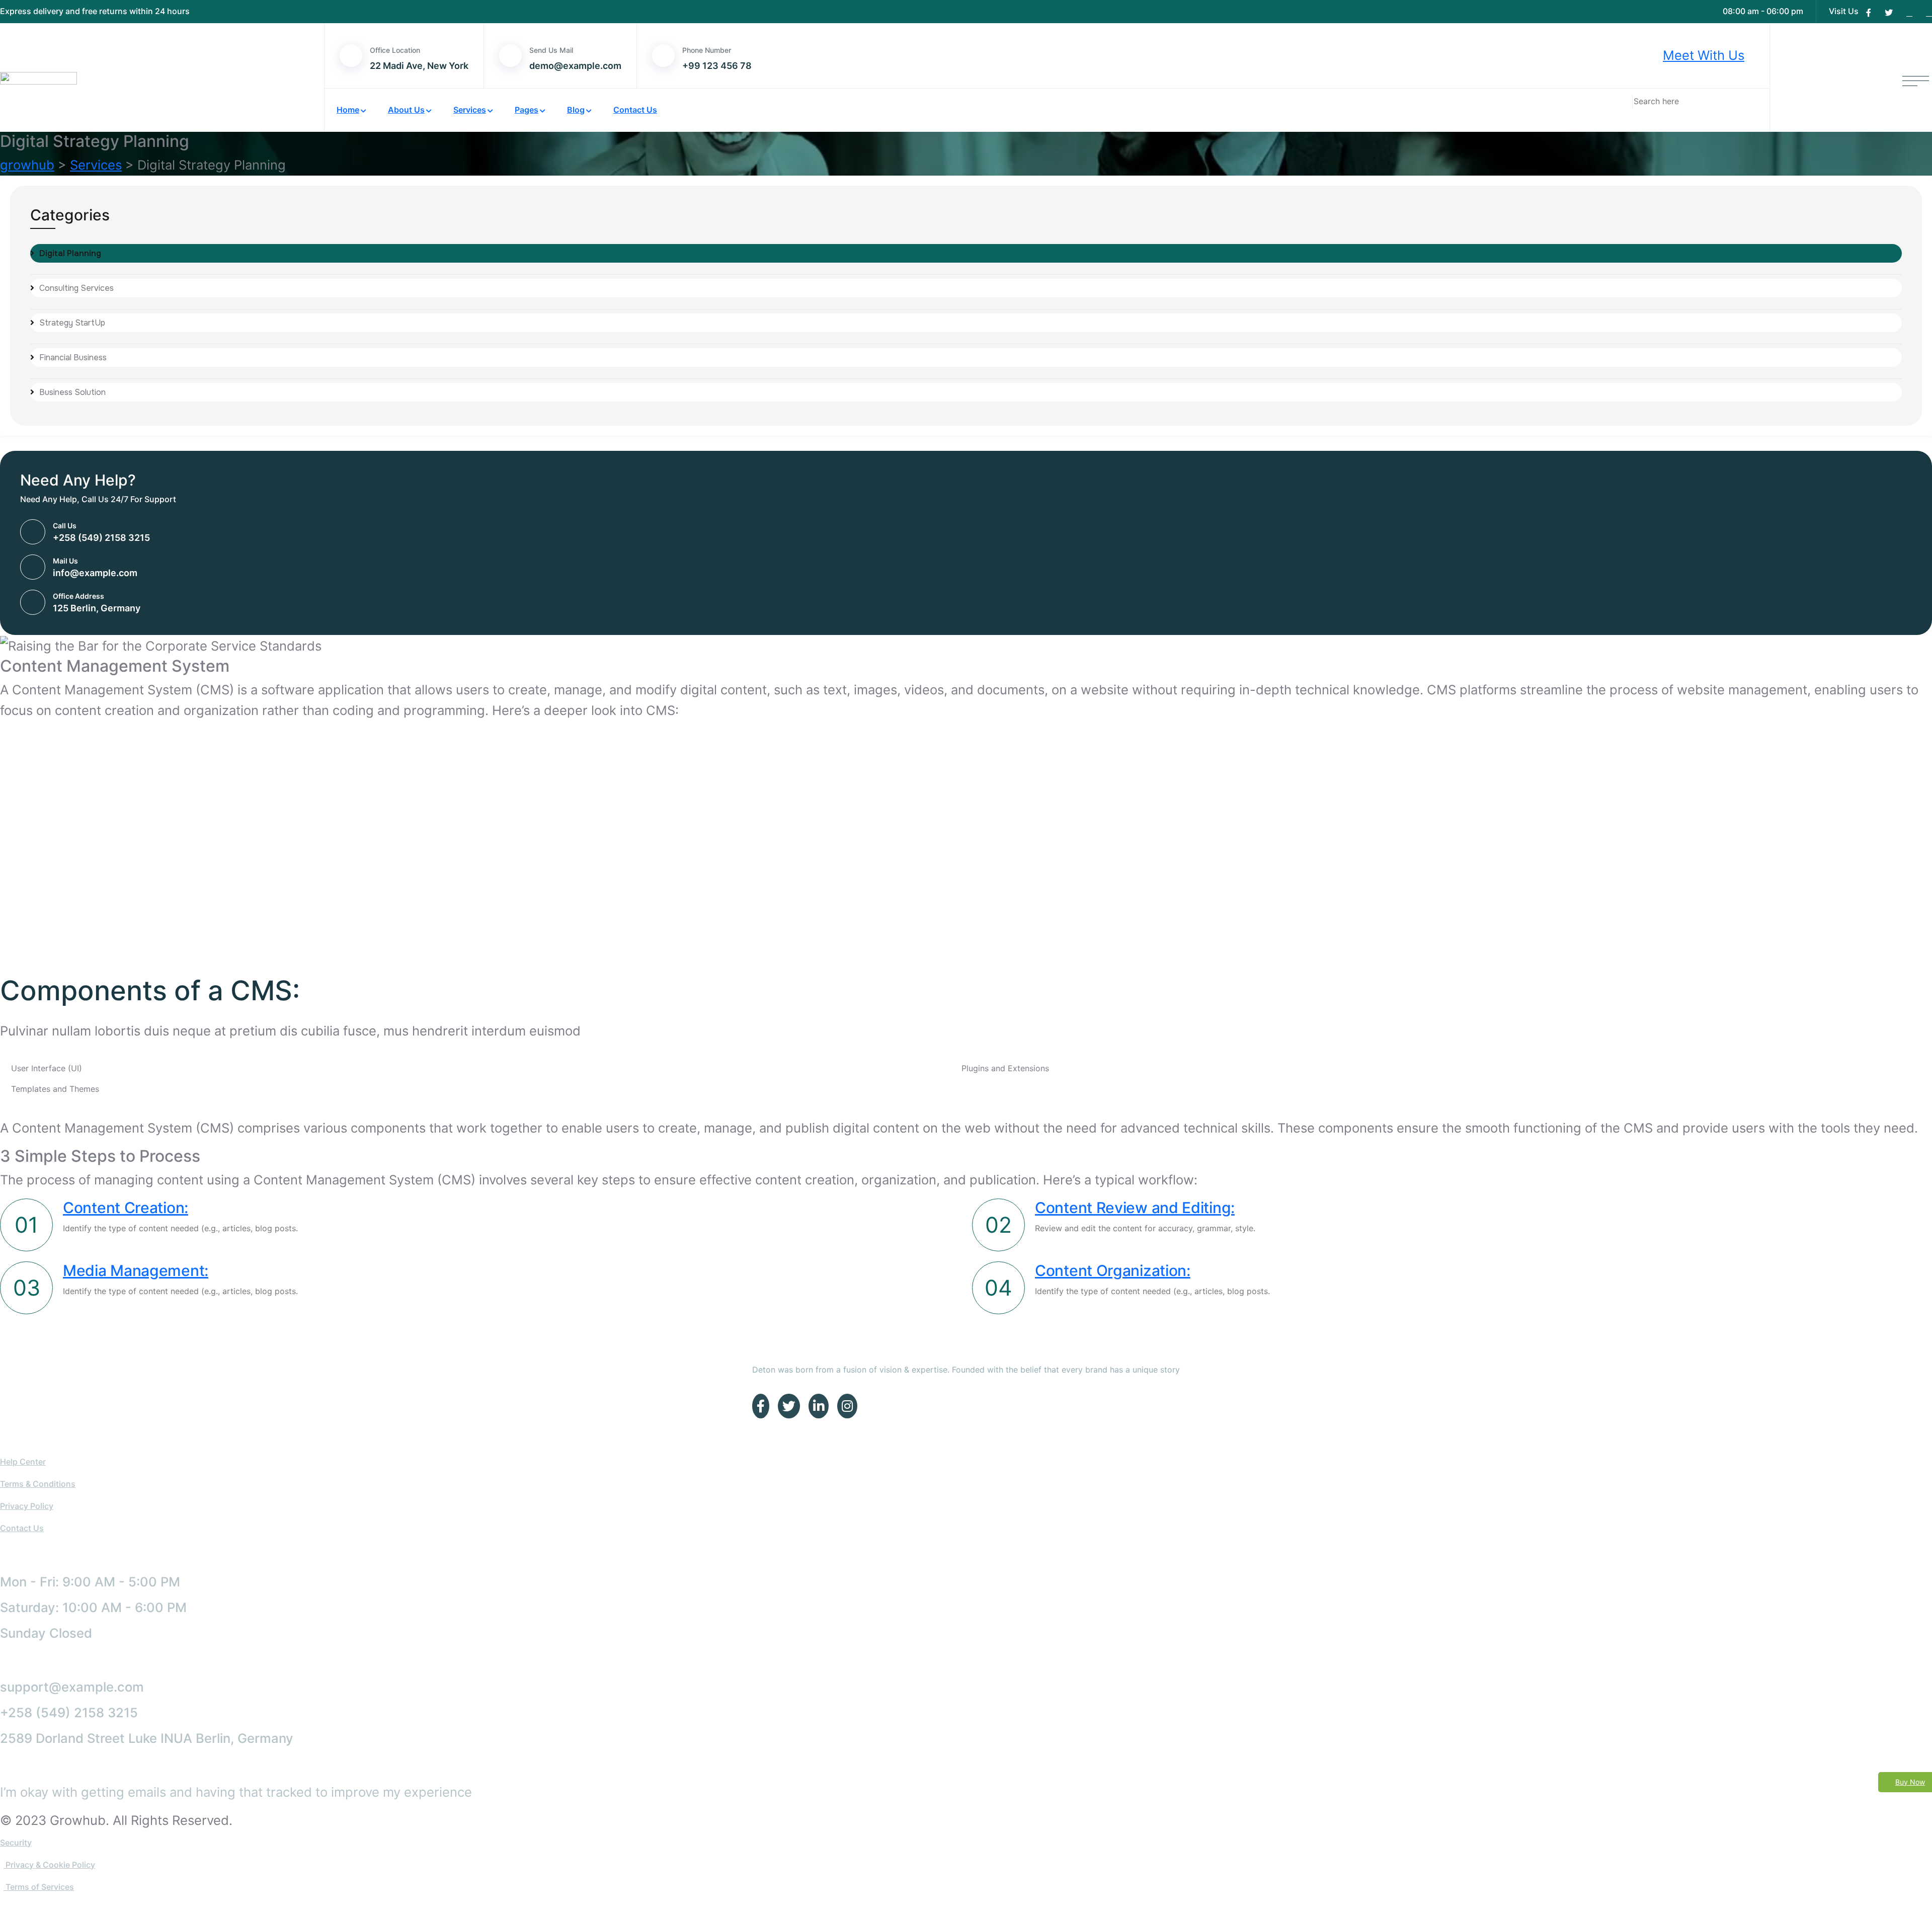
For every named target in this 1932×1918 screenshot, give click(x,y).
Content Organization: (1113, 1270)
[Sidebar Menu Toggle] (1916, 77)
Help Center (23, 1462)
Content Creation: (126, 1208)
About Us (406, 110)
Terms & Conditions (38, 1484)
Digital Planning (70, 253)
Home (348, 110)
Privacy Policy (27, 1506)
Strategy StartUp (72, 323)
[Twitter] (1889, 13)
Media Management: (136, 1270)
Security (16, 1843)
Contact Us (635, 110)
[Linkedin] (1909, 13)
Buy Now (1910, 1782)
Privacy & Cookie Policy (49, 1865)
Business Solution (72, 392)
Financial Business (73, 357)
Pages (527, 110)
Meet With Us (1704, 55)
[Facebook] (1869, 13)
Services (470, 110)
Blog (576, 110)
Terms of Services (39, 1887)
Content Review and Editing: (1135, 1208)
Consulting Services (76, 288)
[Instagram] (1929, 13)
